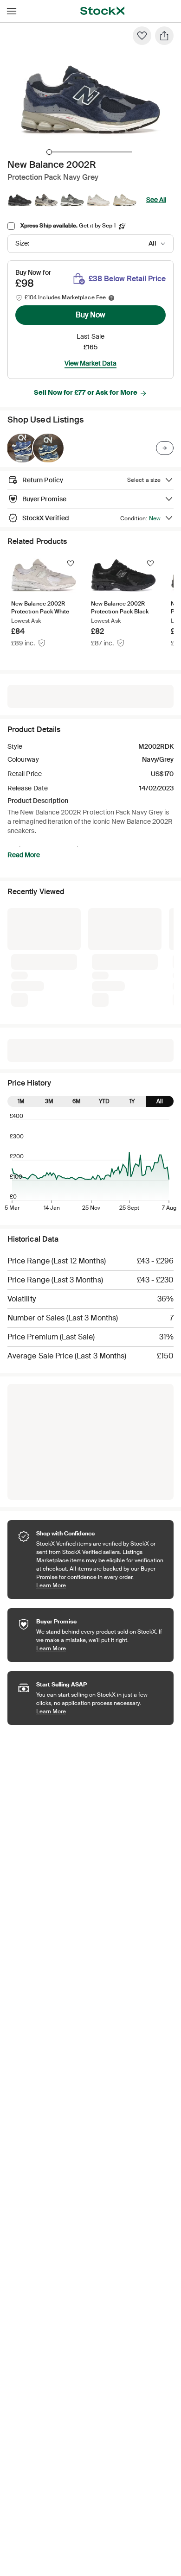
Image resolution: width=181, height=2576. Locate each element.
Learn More (100, 1439)
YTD (104, 955)
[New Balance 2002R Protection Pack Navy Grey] (22, 448)
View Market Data (90, 363)
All (160, 955)
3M (49, 955)
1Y (132, 955)
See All (156, 200)
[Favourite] (142, 36)
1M (21, 955)
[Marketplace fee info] (111, 298)
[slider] (49, 152)
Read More (24, 855)
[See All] (165, 448)
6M (77, 955)
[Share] (164, 36)
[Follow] (71, 563)
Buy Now (90, 315)
